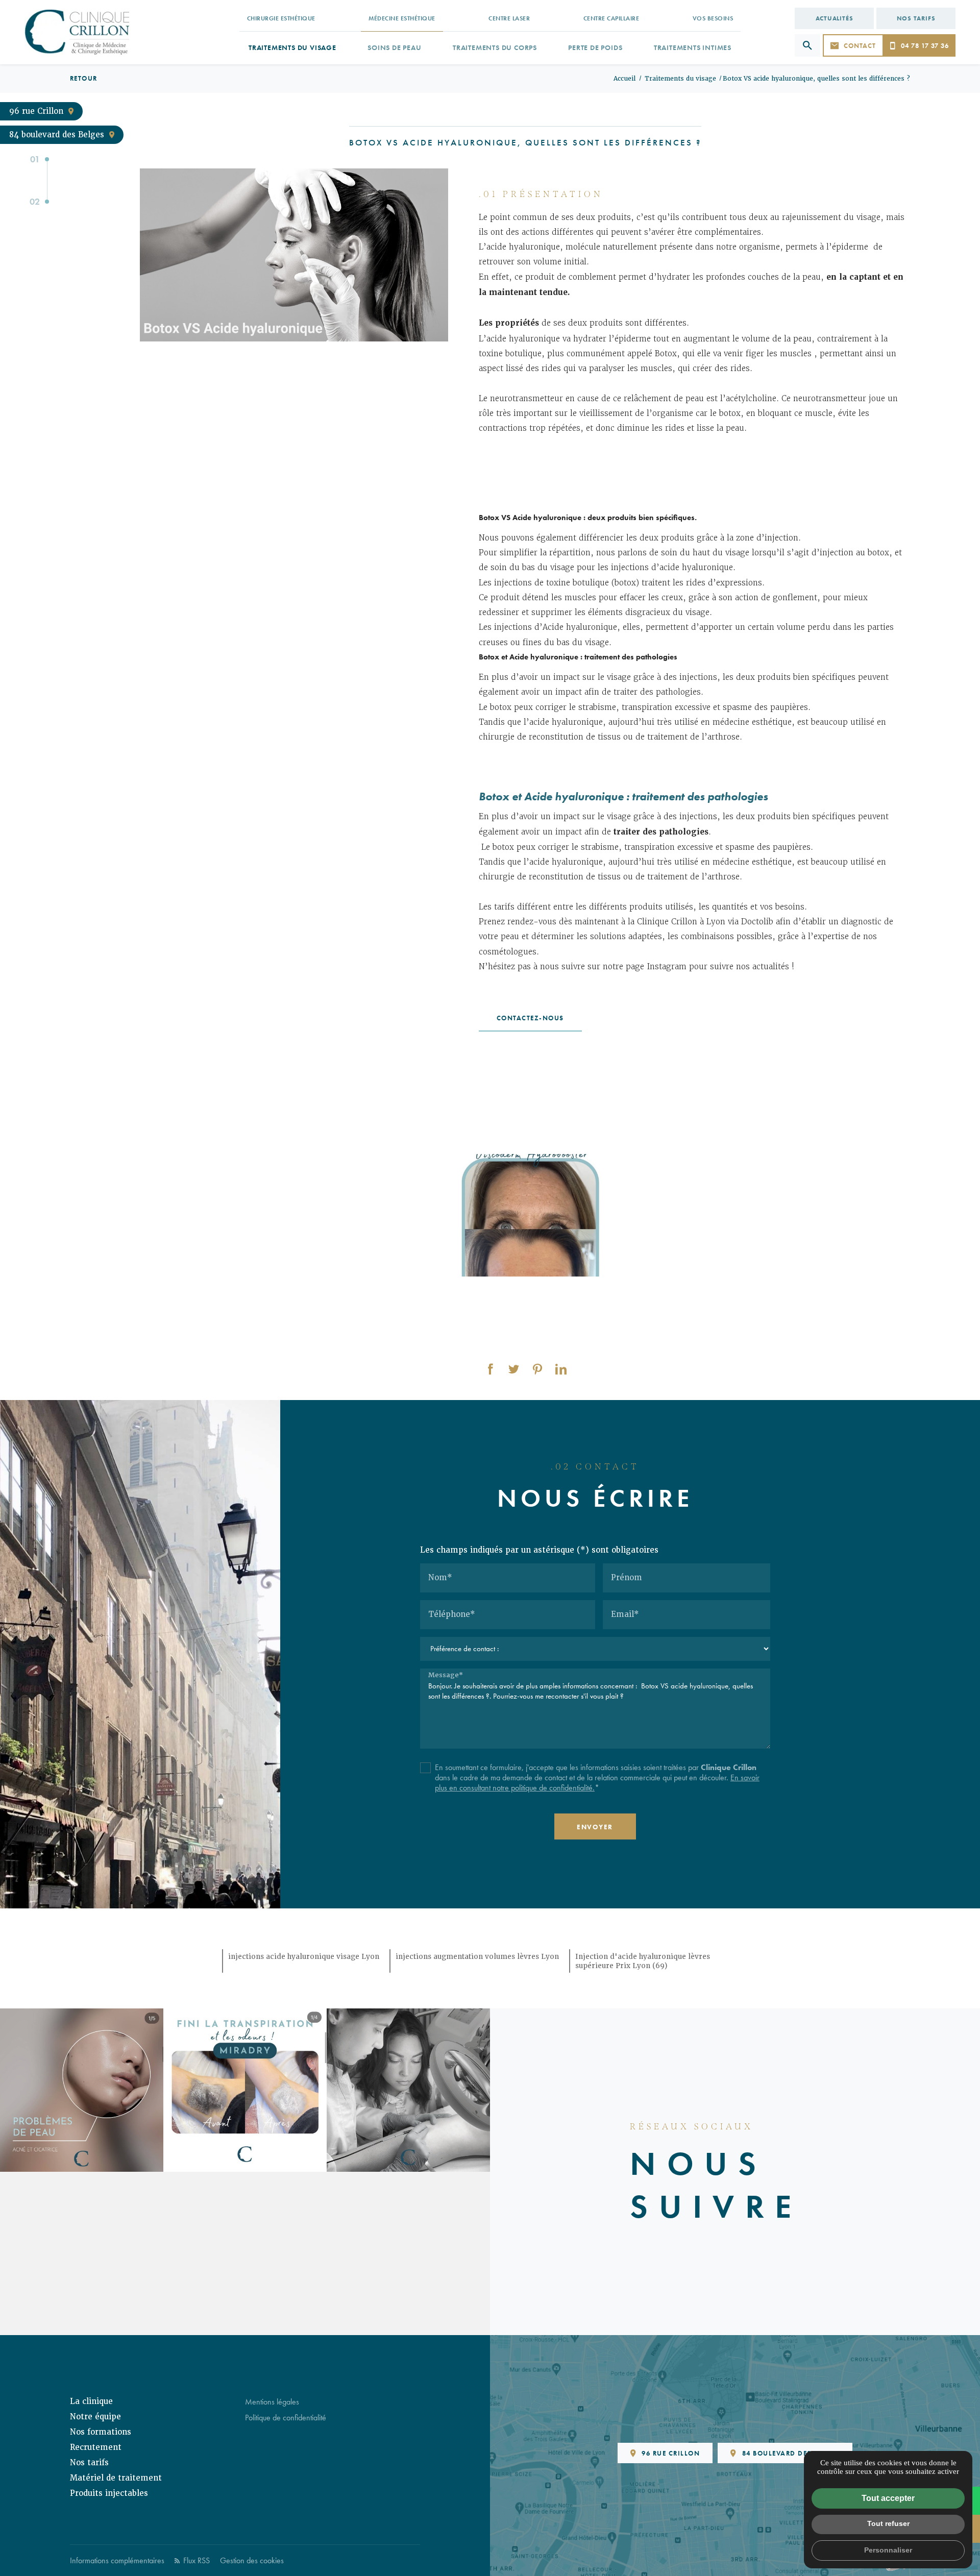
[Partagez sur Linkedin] (561, 1369)
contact (860, 46)
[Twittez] (514, 1369)
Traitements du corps (495, 47)
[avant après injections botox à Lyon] (531, 1215)
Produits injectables (109, 2493)
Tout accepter (888, 2498)
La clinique (91, 2401)
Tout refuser (888, 2523)
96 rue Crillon (36, 111)
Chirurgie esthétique (281, 18)
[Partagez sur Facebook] (491, 1369)
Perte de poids (595, 47)
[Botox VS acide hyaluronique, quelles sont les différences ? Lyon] (294, 255)
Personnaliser (888, 2550)
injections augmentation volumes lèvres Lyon (477, 1956)
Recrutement (96, 2447)
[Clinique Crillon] (77, 32)
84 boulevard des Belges (57, 135)
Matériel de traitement (116, 2478)
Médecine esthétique (402, 18)
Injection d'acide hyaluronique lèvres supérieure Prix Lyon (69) (643, 1961)
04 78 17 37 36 (925, 46)
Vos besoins (713, 18)
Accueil (624, 79)
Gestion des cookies (252, 2560)
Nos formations (101, 2432)
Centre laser (509, 18)
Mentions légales (272, 2402)
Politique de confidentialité (286, 2418)
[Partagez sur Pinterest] (537, 1369)
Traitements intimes (693, 47)
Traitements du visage (292, 47)
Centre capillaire (611, 18)
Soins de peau (394, 47)
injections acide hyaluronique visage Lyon (304, 1956)
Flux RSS (195, 2560)
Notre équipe (95, 2417)
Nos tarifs (916, 18)
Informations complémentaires (117, 2560)
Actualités (835, 18)
